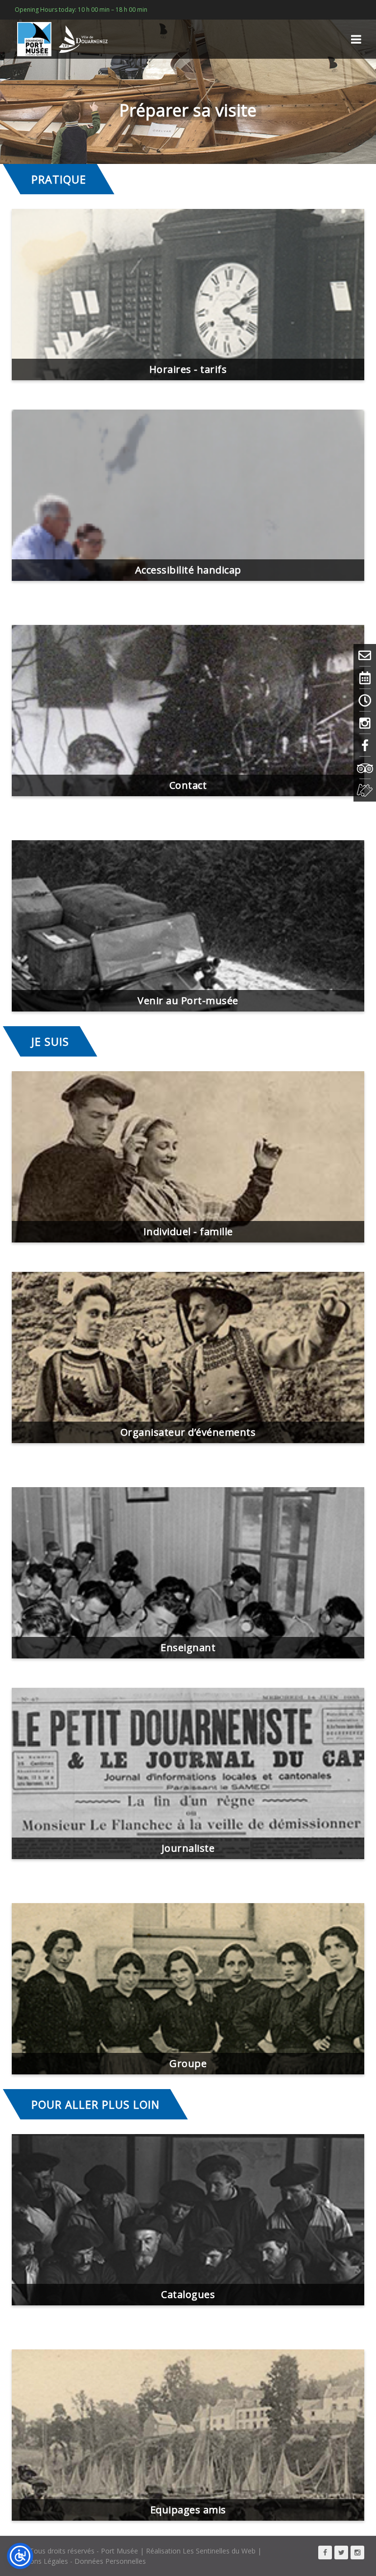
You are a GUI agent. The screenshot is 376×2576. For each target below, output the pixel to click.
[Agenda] (365, 678)
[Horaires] (365, 700)
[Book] (365, 790)
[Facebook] (365, 745)
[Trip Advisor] (365, 768)
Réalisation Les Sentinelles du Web (201, 2551)
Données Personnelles (110, 2561)
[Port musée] (66, 39)
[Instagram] (365, 723)
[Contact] (365, 655)
